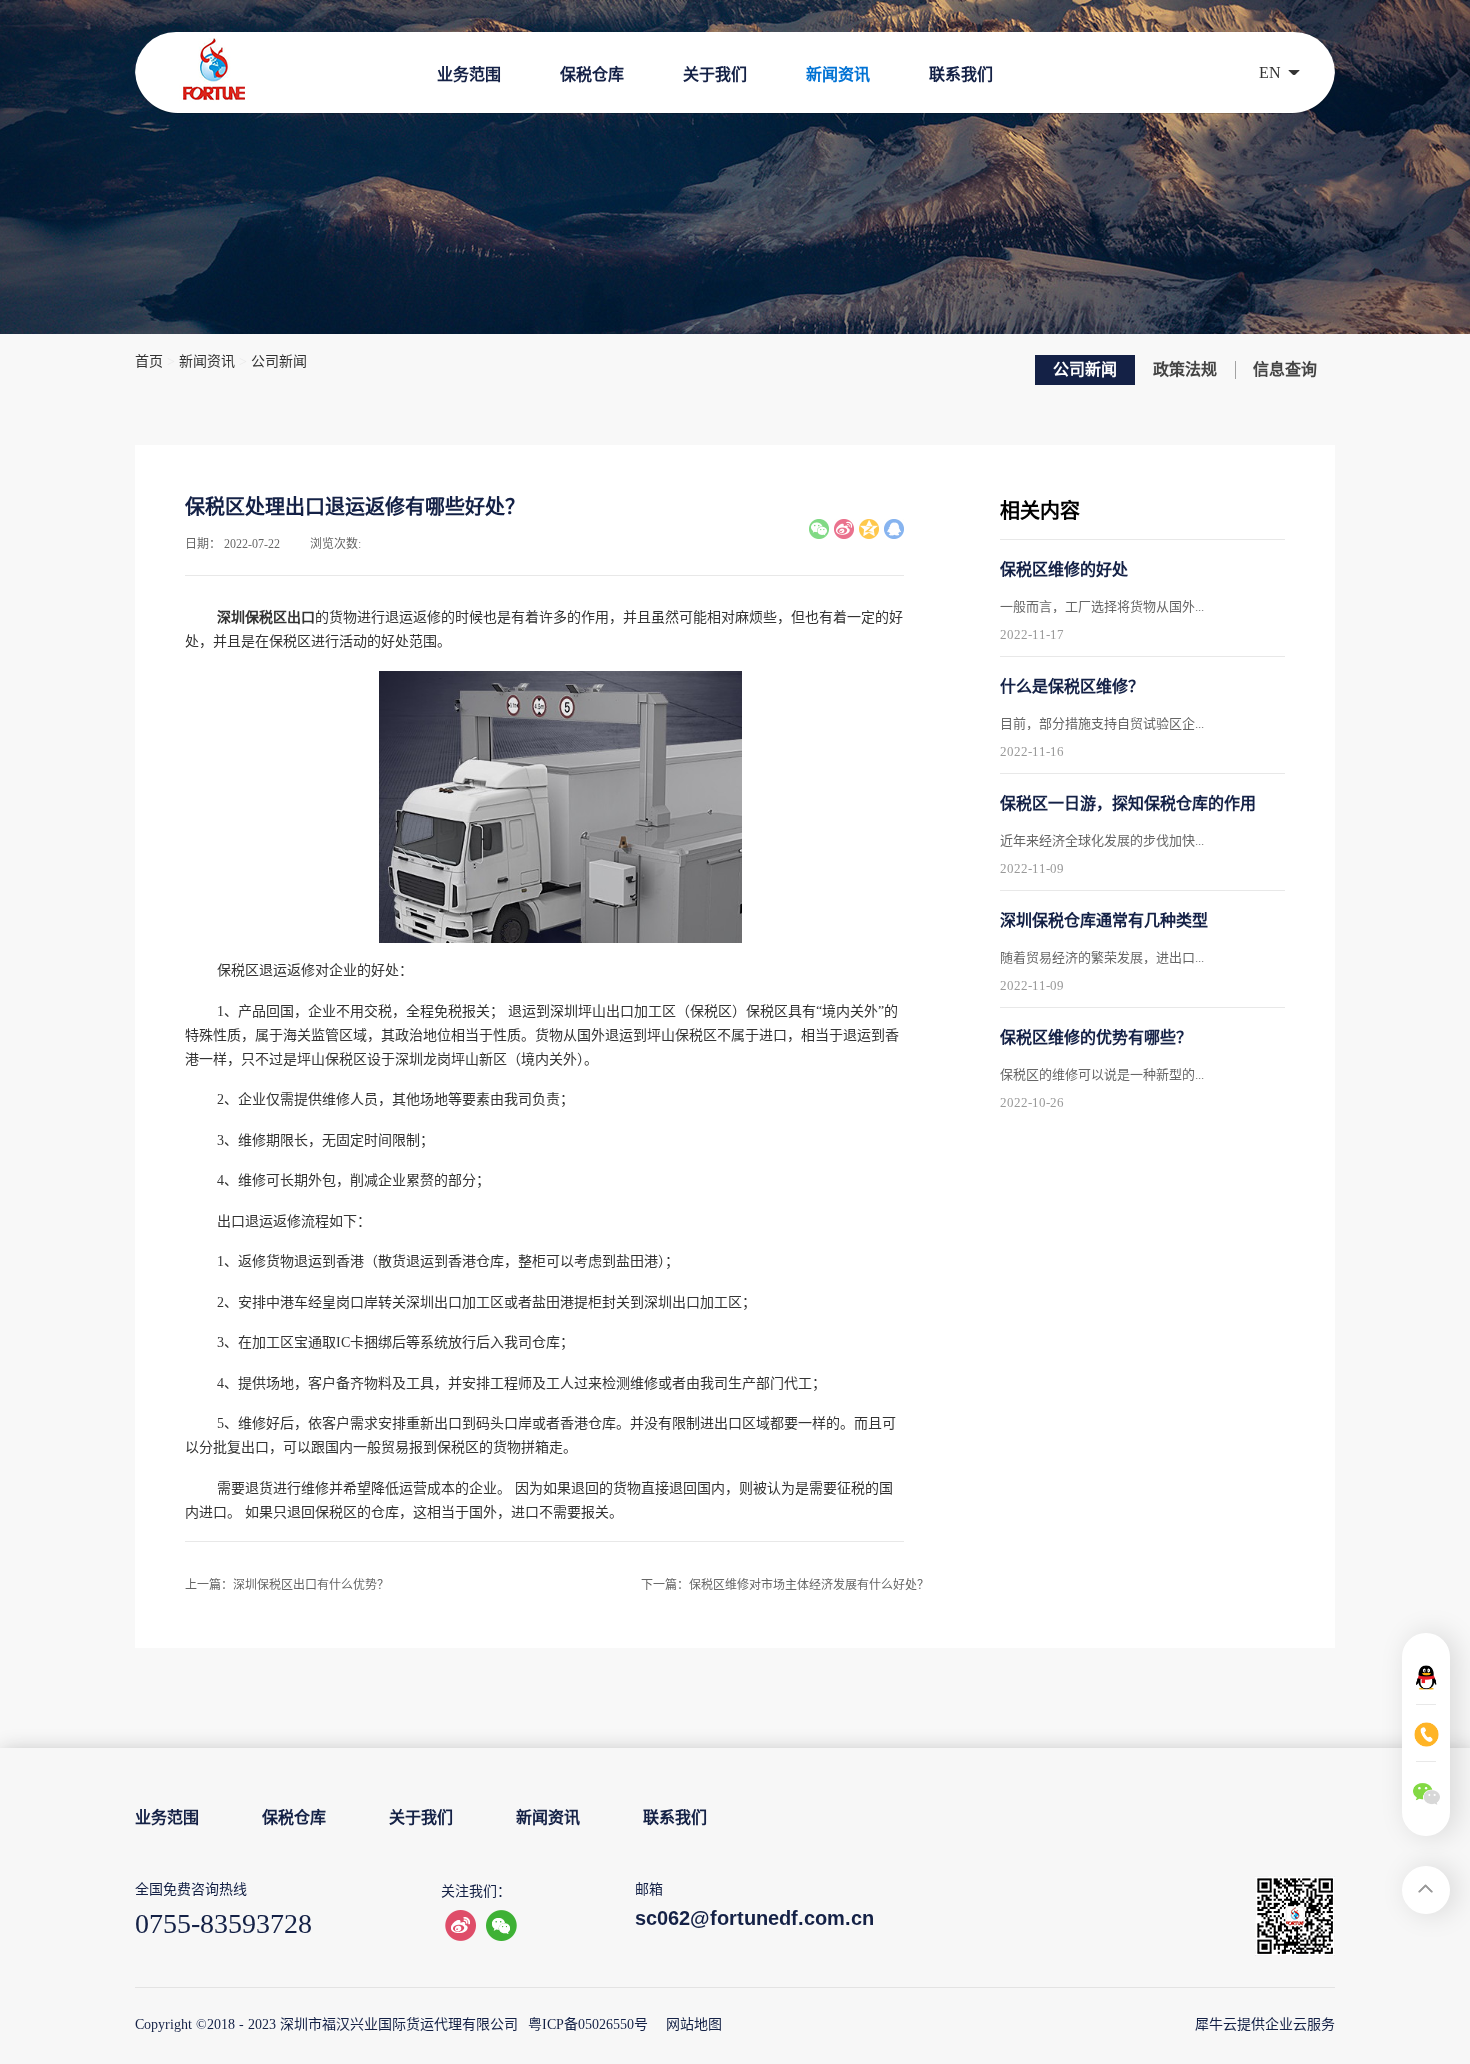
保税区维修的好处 (1064, 569)
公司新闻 (279, 361)
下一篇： (785, 1585)
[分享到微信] (819, 529)
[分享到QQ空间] (869, 529)
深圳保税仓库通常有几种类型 (1104, 920)
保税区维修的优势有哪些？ (1096, 1037)
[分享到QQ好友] (894, 529)
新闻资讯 (207, 361)
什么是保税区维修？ (1072, 686)
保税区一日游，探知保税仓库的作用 (1128, 803)
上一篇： (287, 1585)
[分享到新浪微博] (844, 529)
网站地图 (690, 2024)
